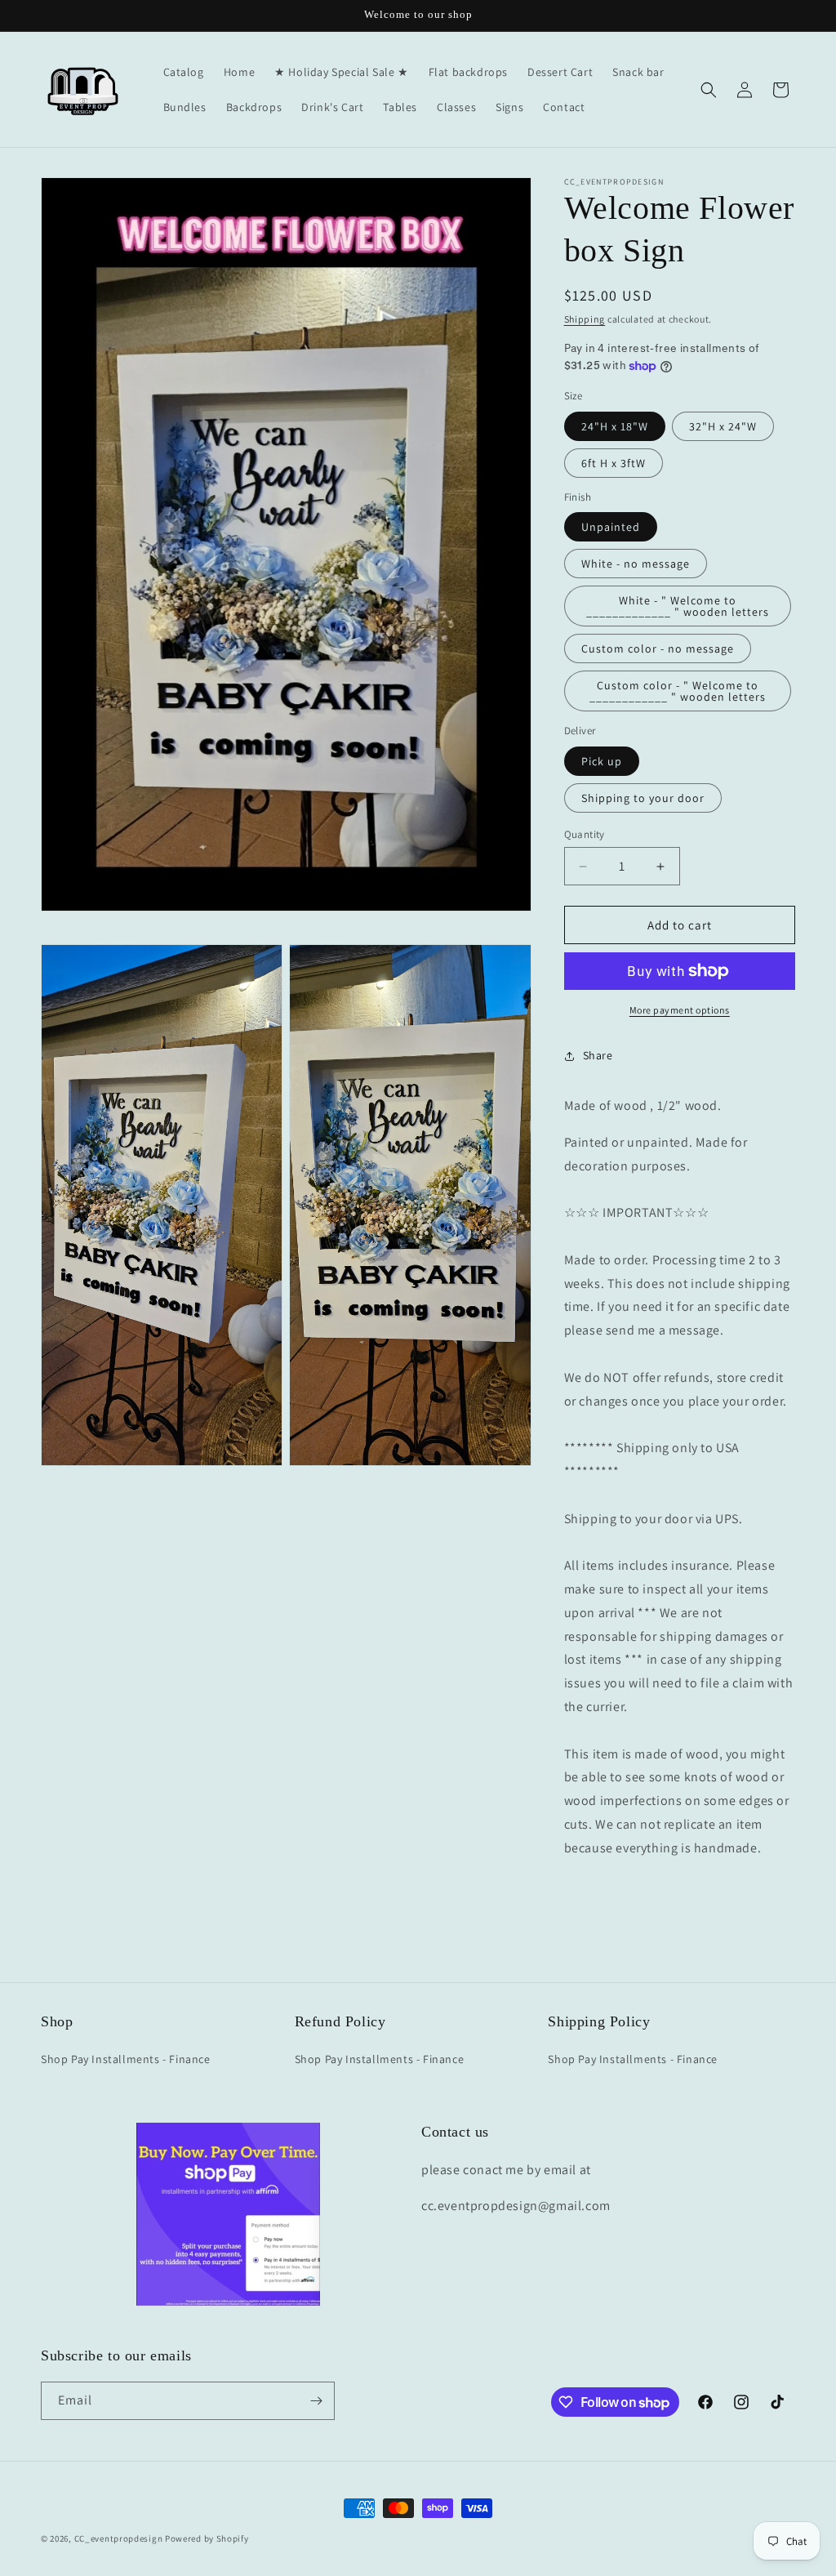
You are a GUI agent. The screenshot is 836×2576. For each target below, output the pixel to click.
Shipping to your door (643, 798)
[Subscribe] (316, 2401)
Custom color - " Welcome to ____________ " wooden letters (678, 691)
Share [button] (598, 1055)
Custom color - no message (658, 648)
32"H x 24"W (723, 426)
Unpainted (611, 527)
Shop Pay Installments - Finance (126, 2059)
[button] (709, 90)
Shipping (585, 319)
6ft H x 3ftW (614, 463)
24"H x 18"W (615, 426)
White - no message (636, 564)
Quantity (585, 834)
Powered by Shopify (207, 2538)
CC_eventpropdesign (119, 2538)
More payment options (680, 1010)
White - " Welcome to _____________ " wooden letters (678, 606)
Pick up (602, 761)
